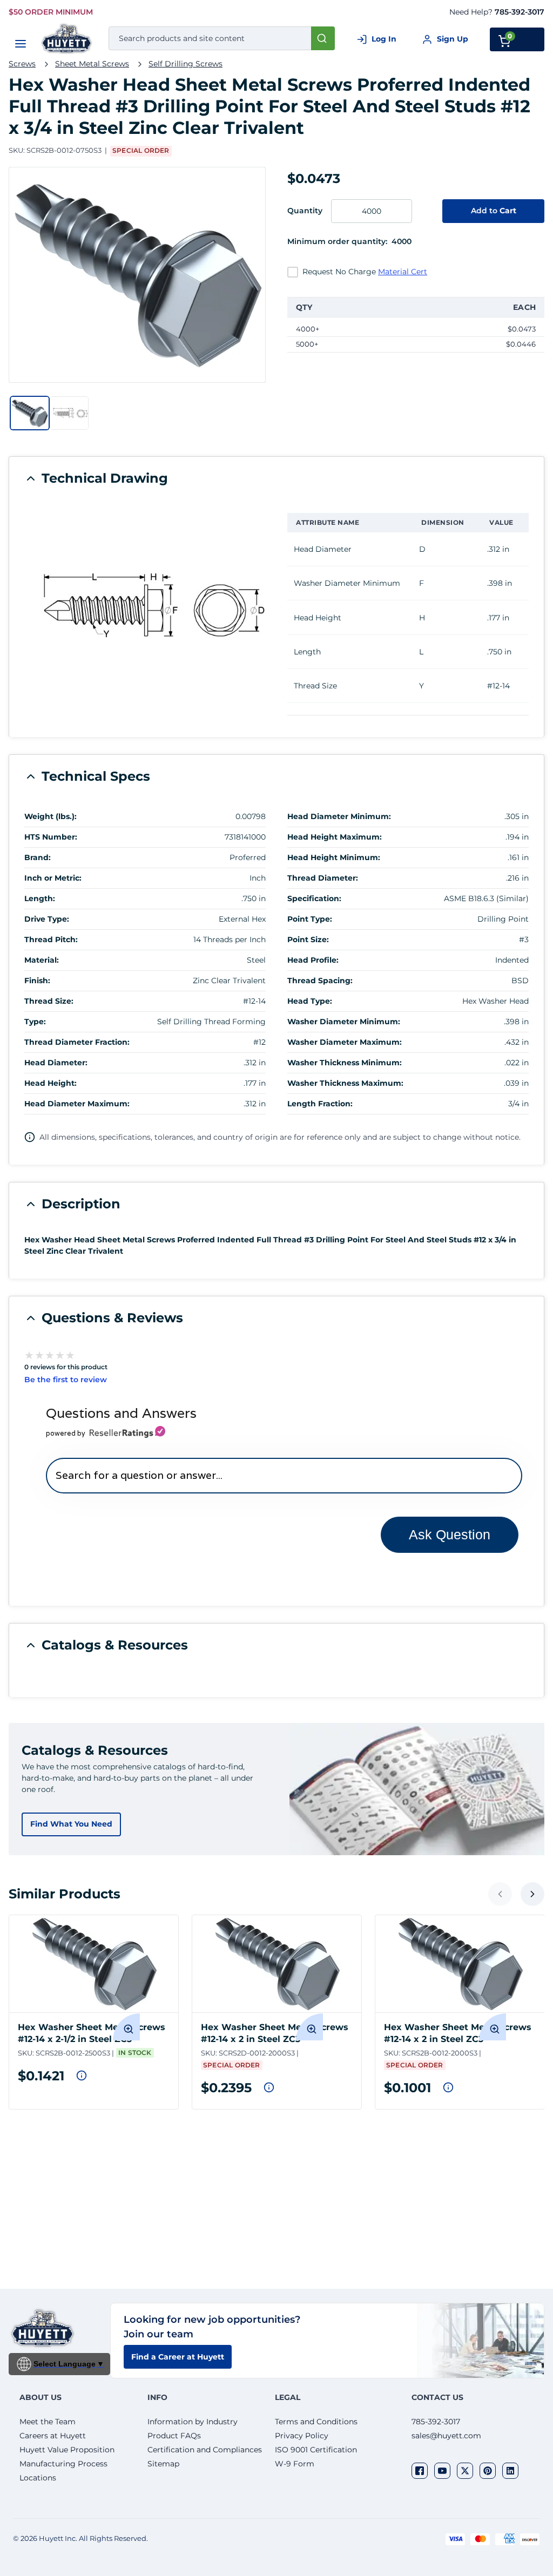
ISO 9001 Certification (316, 2450)
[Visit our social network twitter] (465, 2471)
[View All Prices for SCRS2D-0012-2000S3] (269, 2087)
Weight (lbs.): (50, 816)
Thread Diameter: (323, 878)
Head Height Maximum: (335, 837)
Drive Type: (47, 919)
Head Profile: (313, 960)
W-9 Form (295, 2464)
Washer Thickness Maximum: (345, 1083)
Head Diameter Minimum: (339, 816)
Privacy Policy (302, 2436)
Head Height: (50, 1083)
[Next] (532, 1894)
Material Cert (403, 272)
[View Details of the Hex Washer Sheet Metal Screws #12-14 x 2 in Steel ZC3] (277, 1964)
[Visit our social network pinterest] (488, 2471)
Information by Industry (193, 2422)
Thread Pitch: (51, 939)
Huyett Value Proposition (67, 2450)
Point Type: (310, 919)
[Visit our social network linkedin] (510, 2471)
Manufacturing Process (63, 2464)
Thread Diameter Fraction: (77, 1042)
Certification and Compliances (205, 2450)
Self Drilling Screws (186, 64)
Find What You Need (71, 1824)
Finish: (37, 981)
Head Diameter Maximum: (77, 1104)
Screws (22, 64)
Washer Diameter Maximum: (345, 1042)
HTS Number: (51, 837)
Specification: (314, 898)
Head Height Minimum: (334, 857)
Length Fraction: (320, 1104)
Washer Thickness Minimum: (345, 1063)
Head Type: (310, 1001)
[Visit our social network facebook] (420, 2471)
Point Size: (308, 939)
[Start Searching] (323, 38)
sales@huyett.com (446, 2436)
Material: (42, 960)
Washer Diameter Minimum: (344, 1022)
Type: (35, 1022)
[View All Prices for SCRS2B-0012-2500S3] (82, 2075)
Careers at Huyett (53, 2436)
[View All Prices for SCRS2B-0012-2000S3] (448, 2087)
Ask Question (450, 1534)
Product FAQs (174, 2436)
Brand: (38, 857)
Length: (40, 898)
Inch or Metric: (53, 878)
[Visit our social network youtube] (442, 2471)
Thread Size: (49, 1001)
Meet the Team (48, 2422)
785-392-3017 (520, 12)
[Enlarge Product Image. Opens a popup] (126, 2027)
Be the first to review (66, 1380)
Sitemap (163, 2464)
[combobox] (222, 38)
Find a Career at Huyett (178, 2357)
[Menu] (21, 44)
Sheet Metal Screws (92, 64)
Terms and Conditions (316, 2422)
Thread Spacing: (320, 981)
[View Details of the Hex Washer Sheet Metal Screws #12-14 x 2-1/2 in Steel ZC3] (94, 1964)
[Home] (67, 39)
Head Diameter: (56, 1063)
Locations (38, 2478)
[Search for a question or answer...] (284, 1475)
